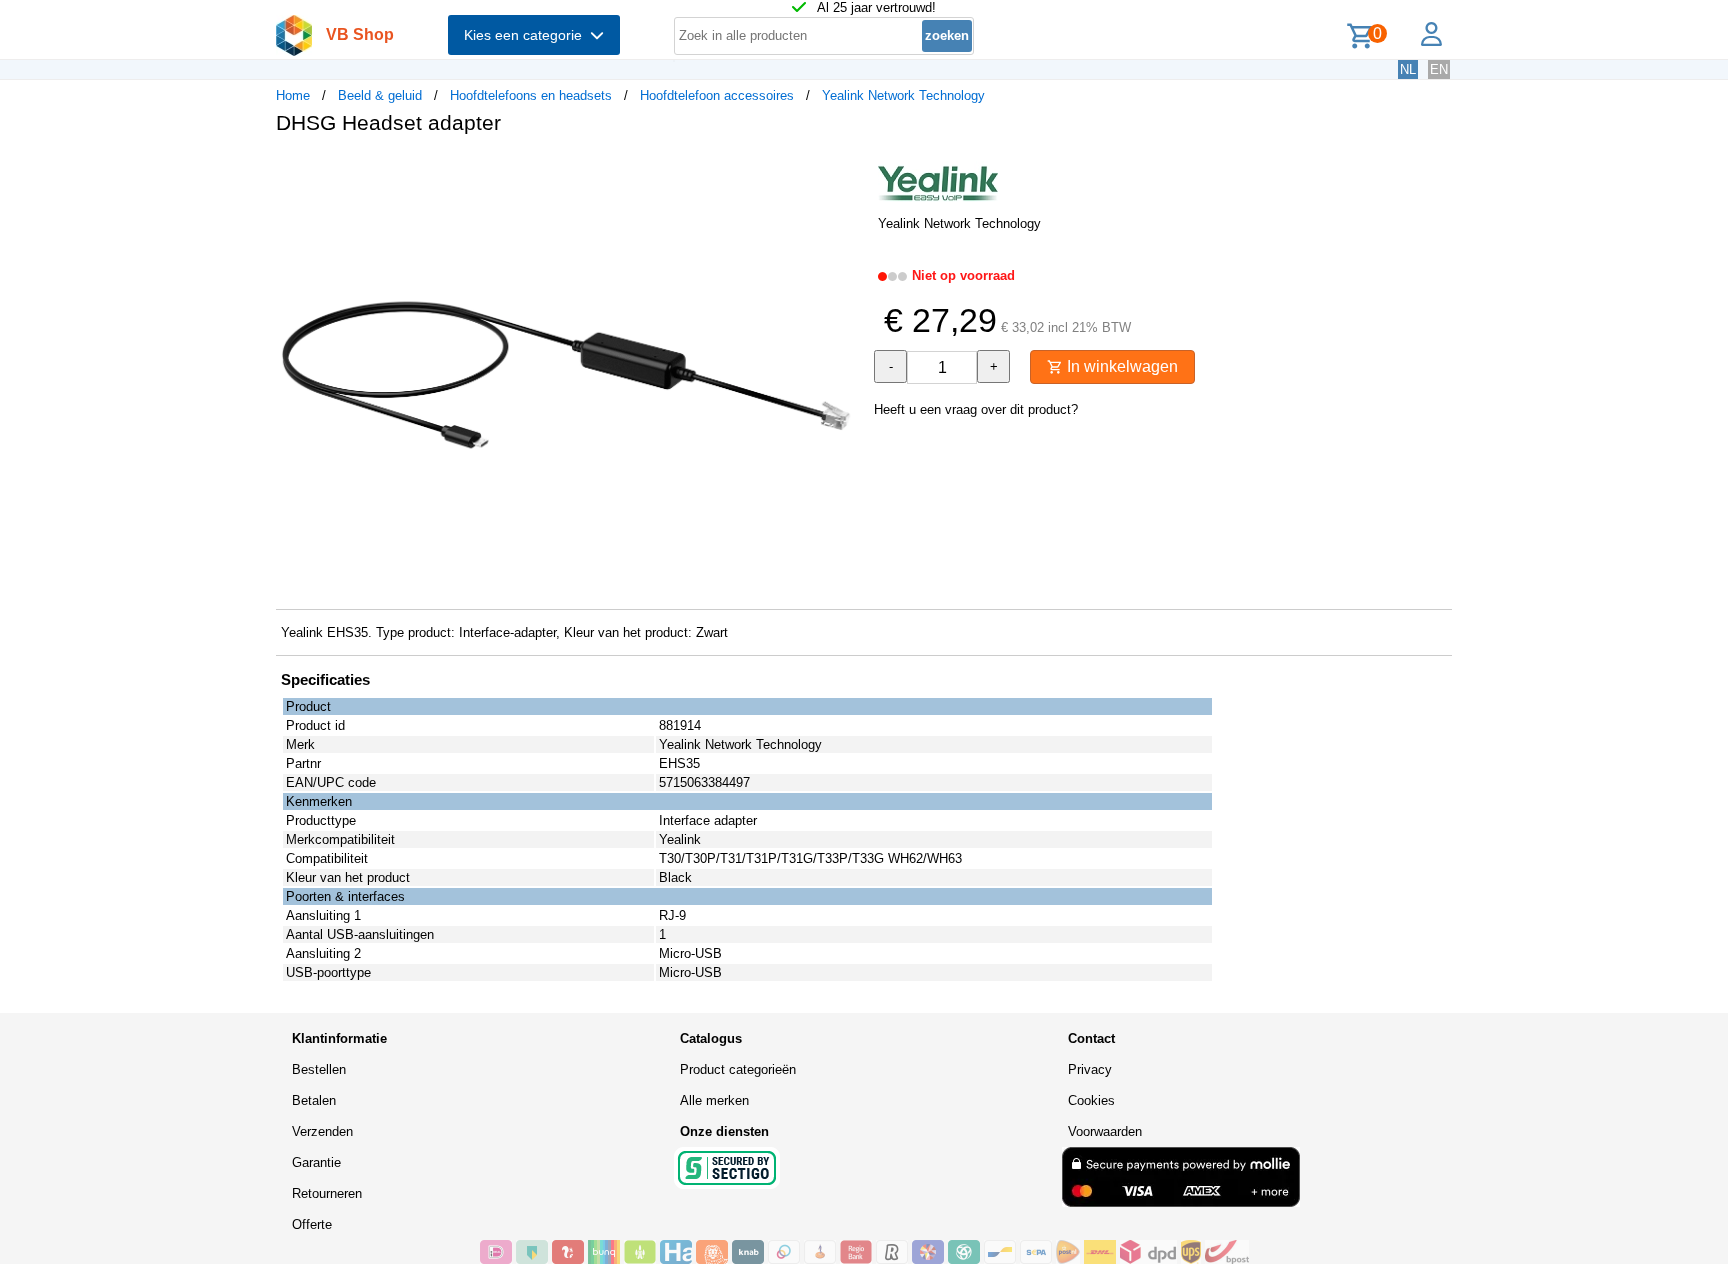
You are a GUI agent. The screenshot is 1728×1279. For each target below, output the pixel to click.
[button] (846, 171)
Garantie (316, 1162)
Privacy (1090, 1069)
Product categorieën (738, 1069)
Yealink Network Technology (903, 95)
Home (293, 95)
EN (1439, 69)
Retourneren (327, 1193)
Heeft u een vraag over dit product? (976, 409)
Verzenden (322, 1131)
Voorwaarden (1105, 1131)
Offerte (312, 1224)
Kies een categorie (527, 35)
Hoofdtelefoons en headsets (531, 95)
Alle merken (714, 1100)
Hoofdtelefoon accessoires (717, 95)
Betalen (314, 1100)
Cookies (1091, 1100)
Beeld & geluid (380, 95)
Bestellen (319, 1069)
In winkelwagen (1120, 366)
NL (1408, 69)
